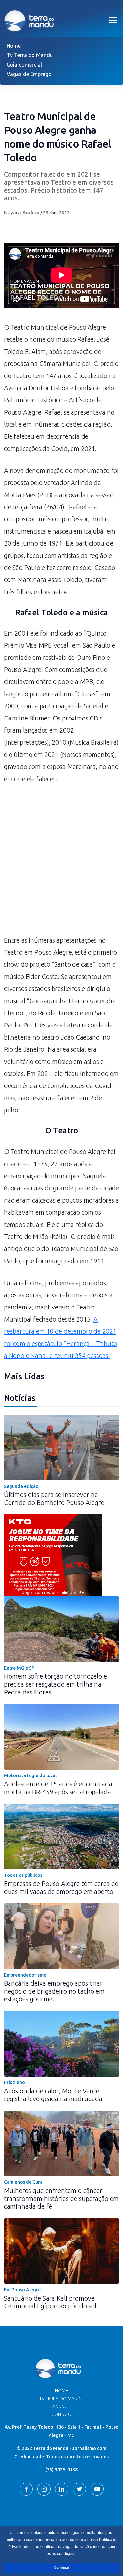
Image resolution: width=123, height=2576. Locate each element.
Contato (61, 2414)
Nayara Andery (22, 213)
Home (14, 46)
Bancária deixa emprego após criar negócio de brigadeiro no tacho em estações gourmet (54, 1991)
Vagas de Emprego (29, 74)
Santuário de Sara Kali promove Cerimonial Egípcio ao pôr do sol (50, 2302)
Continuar (61, 2568)
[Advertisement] (61, 863)
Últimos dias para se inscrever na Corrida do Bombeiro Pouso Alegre (54, 1499)
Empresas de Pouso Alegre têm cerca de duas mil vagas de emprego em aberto (61, 1887)
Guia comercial (24, 65)
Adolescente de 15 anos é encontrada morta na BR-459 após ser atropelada (58, 1788)
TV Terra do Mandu (61, 2399)
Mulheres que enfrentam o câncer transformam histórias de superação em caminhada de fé (61, 2198)
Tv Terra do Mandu (30, 55)
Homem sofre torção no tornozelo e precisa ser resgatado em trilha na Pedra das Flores (55, 1684)
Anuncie (62, 2406)
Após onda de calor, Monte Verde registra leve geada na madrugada (53, 2095)
